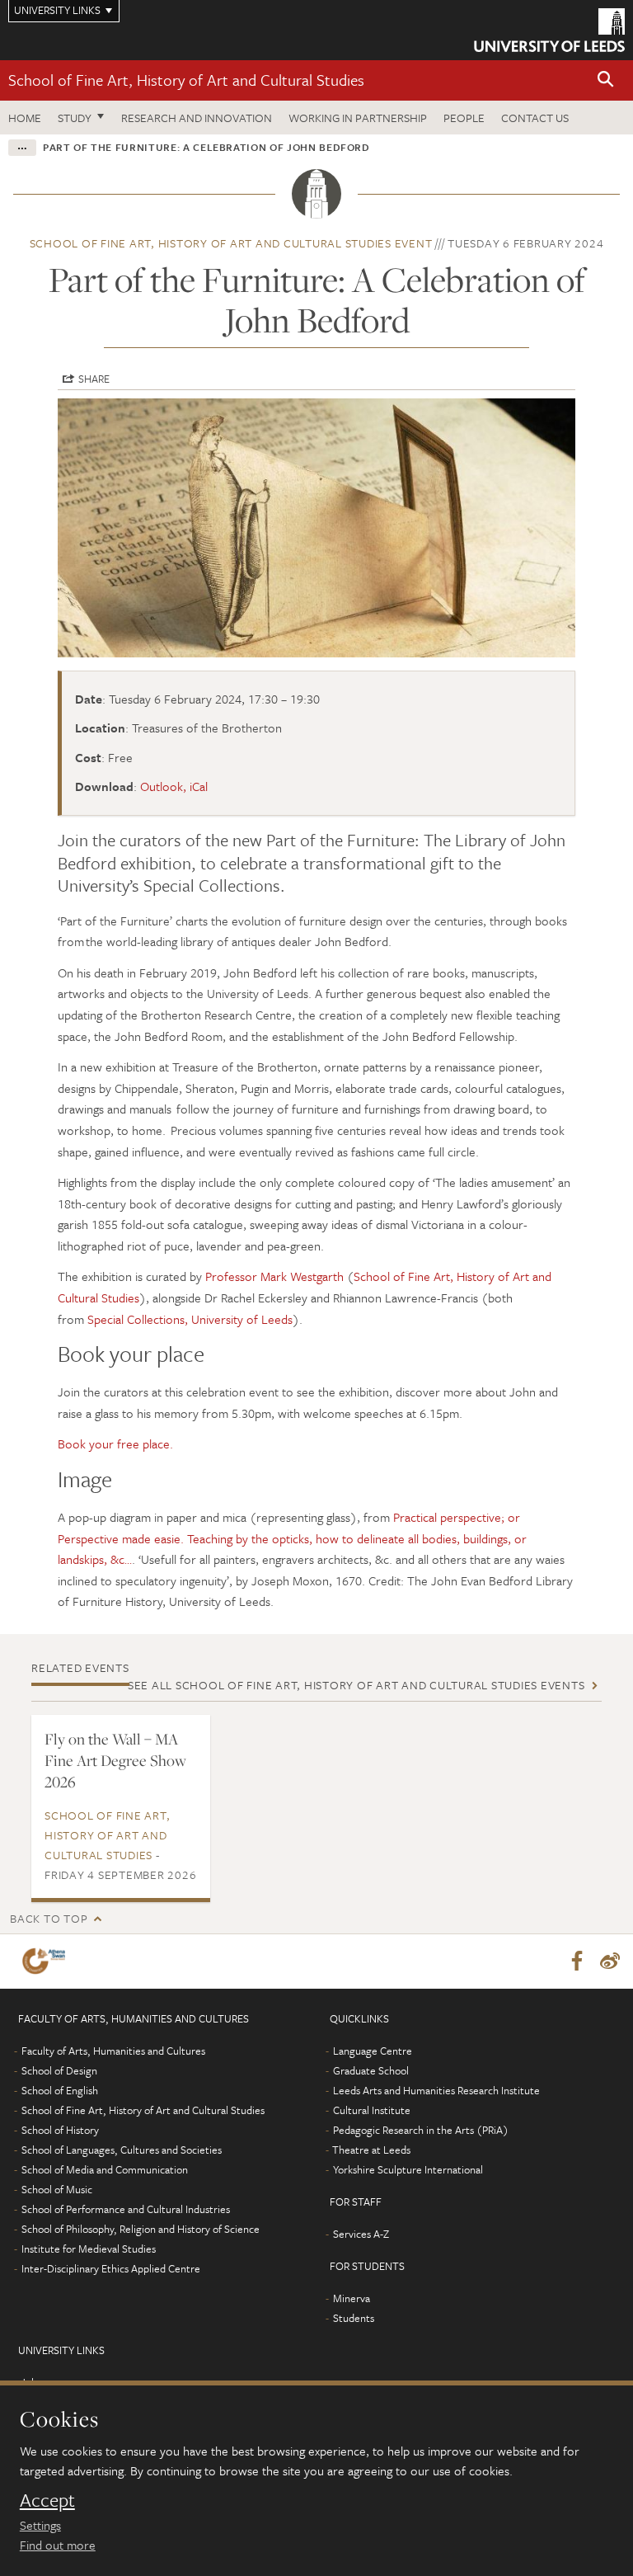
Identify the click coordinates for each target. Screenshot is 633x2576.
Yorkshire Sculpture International (408, 2169)
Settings (40, 2525)
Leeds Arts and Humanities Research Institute (436, 2090)
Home (25, 118)
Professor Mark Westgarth (274, 1276)
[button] (606, 80)
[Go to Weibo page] (610, 1961)
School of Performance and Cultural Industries (126, 2209)
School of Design (59, 2070)
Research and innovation (197, 118)
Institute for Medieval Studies (89, 2249)
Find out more (58, 2545)
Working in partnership (358, 118)
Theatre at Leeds (371, 2150)
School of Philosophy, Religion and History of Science (141, 2229)
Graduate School (371, 2070)
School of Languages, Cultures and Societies (122, 2150)
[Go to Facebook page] (577, 1961)
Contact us (535, 118)
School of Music (57, 2189)
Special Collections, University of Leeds (190, 1319)
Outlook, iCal (174, 786)
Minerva (352, 2298)
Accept (47, 2500)
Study (75, 118)
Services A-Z (361, 2234)
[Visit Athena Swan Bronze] (47, 1961)
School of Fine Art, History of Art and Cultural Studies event (231, 243)
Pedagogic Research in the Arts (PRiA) (421, 2130)
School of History (60, 2130)
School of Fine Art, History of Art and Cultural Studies (186, 80)
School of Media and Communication (105, 2169)
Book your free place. (115, 1443)
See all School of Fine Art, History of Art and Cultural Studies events (356, 1685)
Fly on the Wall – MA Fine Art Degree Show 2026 (115, 1760)
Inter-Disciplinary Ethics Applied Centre (111, 2268)
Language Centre (373, 2051)
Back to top (49, 1918)
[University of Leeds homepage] (549, 30)
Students (354, 2318)
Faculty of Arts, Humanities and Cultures (113, 2051)
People (464, 118)
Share (94, 379)
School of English (60, 2090)
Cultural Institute (372, 2110)
